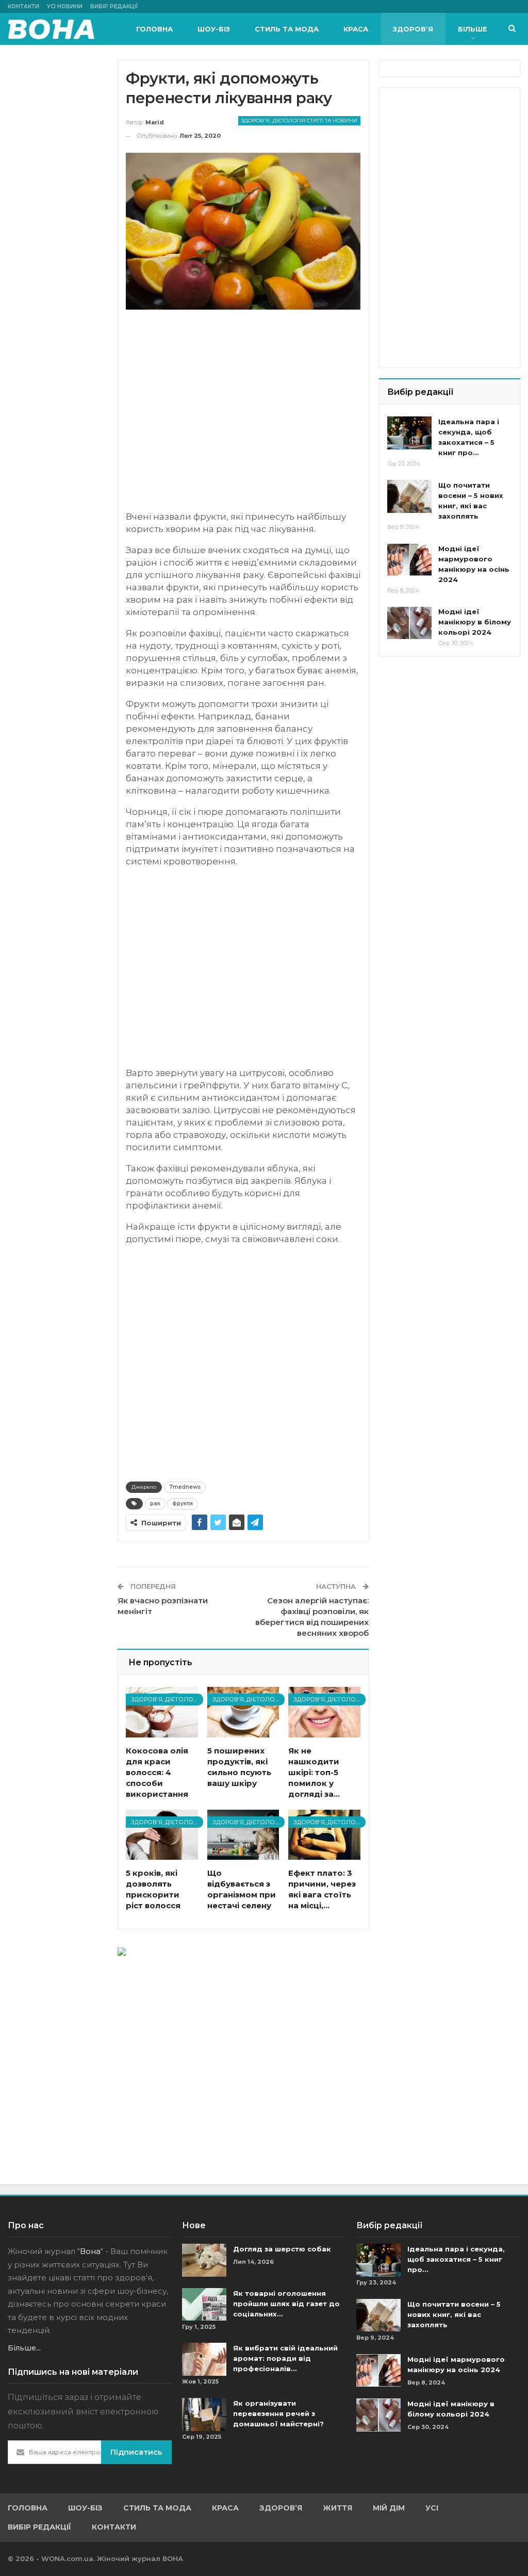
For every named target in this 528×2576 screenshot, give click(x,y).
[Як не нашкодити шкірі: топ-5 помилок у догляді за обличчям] (324, 1712)
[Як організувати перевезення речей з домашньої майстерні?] (204, 2414)
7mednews (185, 1487)
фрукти (183, 1503)
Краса (356, 29)
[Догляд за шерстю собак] (204, 2260)
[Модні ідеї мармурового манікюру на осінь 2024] (409, 560)
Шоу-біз (214, 29)
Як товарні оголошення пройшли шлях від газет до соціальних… (286, 2304)
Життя (337, 2508)
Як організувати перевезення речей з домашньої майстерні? (278, 2413)
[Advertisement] (243, 415)
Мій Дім (389, 2508)
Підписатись (136, 2452)
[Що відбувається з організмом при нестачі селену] (243, 1835)
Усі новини (65, 6)
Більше (473, 29)
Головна (154, 29)
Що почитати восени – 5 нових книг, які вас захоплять (454, 2314)
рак (155, 1503)
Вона (90, 2251)
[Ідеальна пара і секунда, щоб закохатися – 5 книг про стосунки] (409, 433)
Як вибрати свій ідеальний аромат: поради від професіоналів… (285, 2358)
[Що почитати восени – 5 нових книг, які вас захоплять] (409, 496)
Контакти (23, 6)
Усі (432, 2508)
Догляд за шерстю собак (282, 2249)
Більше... (24, 2348)
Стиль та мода (287, 29)
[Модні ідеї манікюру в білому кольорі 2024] (409, 623)
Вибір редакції (114, 6)
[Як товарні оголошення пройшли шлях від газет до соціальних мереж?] (204, 2305)
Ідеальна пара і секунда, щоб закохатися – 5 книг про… (456, 2259)
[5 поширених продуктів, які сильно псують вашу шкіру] (243, 1712)
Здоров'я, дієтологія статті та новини (299, 120)
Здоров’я (413, 29)
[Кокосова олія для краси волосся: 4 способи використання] (162, 1712)
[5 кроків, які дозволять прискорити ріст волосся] (162, 1835)
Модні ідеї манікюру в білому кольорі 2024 (475, 622)
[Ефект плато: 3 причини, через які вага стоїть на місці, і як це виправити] (324, 1835)
